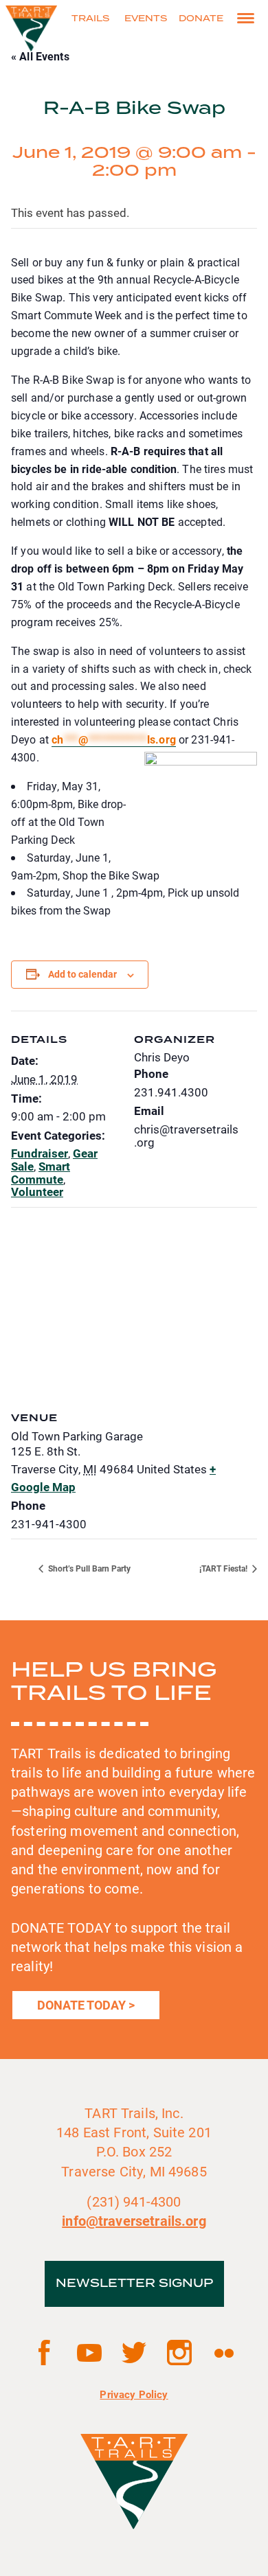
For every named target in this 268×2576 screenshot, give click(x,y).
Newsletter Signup (134, 2284)
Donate (201, 19)
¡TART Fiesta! (224, 1568)
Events (146, 19)
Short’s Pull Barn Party (88, 1568)
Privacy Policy (134, 2394)
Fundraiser (40, 1153)
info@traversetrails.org (134, 2220)
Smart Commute (41, 1173)
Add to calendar (82, 974)
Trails (90, 19)
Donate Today (81, 2005)
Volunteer (37, 1192)
